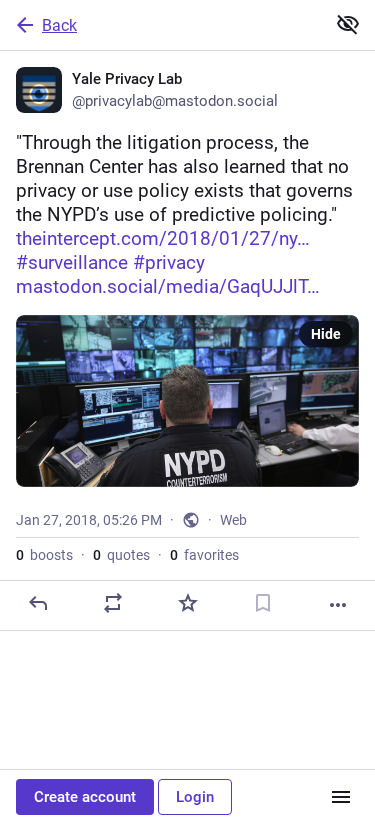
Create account (85, 797)
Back (59, 25)
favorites (204, 555)
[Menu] (341, 797)
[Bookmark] (263, 603)
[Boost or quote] (113, 603)
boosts (44, 555)
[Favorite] (188, 603)
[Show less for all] (348, 24)
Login (195, 797)
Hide (326, 334)
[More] (338, 605)
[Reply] (38, 603)
